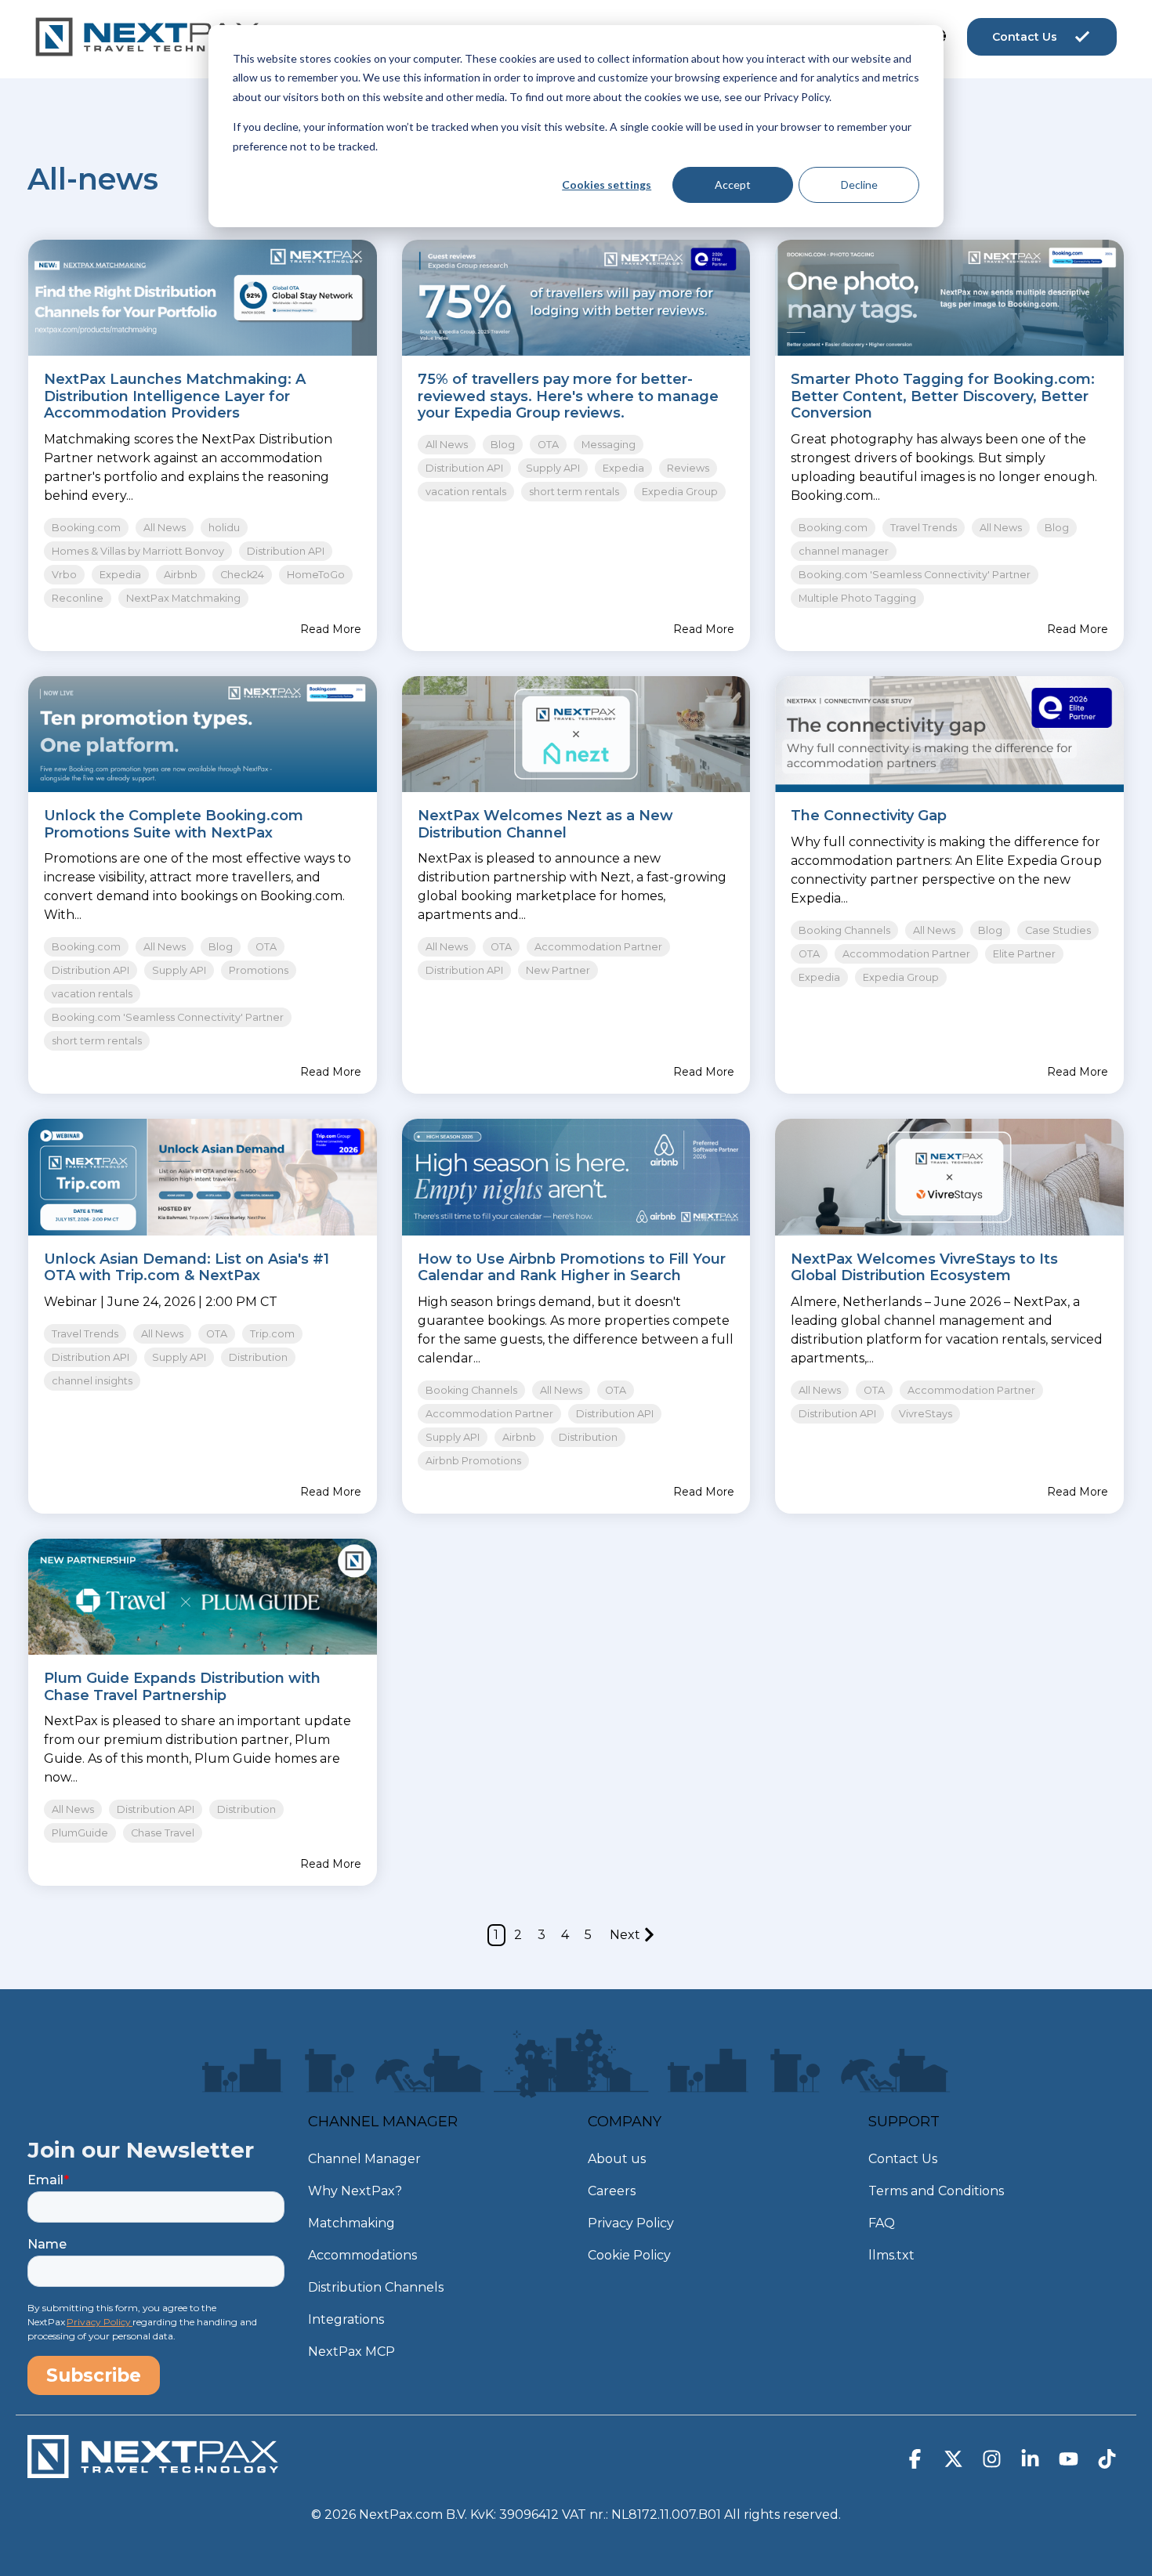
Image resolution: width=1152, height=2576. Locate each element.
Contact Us (1025, 37)
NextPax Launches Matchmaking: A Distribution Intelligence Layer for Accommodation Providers (175, 396)
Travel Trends (924, 528)
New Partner (558, 970)
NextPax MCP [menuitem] (351, 2352)
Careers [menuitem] (612, 2191)
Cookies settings (607, 185)
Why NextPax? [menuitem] (355, 2191)
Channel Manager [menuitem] (364, 2159)
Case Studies (1058, 930)
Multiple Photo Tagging (857, 598)
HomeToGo (316, 575)
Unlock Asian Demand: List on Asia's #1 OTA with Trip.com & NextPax (187, 1268)
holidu (224, 528)
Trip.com (272, 1334)
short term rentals (574, 492)
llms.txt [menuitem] (891, 2255)
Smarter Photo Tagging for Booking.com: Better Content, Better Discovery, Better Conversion (943, 396)
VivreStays (926, 1414)
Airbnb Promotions (473, 1461)
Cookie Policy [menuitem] (629, 2255)
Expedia (120, 575)
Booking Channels (844, 930)
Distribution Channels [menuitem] (376, 2287)
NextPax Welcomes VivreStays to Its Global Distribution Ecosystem (924, 1268)
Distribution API (286, 551)
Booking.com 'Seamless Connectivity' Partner (915, 575)
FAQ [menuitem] (882, 2223)
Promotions (259, 970)
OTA (548, 445)
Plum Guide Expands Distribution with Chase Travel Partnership (182, 1687)
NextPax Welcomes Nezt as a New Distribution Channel (545, 824)
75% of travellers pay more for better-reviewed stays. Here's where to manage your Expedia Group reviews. (568, 396)
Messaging (609, 445)
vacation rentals (466, 492)
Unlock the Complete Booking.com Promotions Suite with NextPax (174, 824)
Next (625, 1935)
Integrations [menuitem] (346, 2319)
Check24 (242, 575)
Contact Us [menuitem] (903, 2159)
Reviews (688, 468)
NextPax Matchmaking (183, 598)
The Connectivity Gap (869, 816)
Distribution (258, 1357)
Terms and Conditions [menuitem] (936, 2191)
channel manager (844, 551)
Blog (503, 445)
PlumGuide (80, 1833)
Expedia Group (680, 492)
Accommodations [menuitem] (362, 2255)
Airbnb (181, 575)
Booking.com (86, 528)
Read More (331, 629)
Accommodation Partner (598, 947)
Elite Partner (1024, 954)
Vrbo (64, 575)
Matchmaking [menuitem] (351, 2223)
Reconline (78, 598)
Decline (859, 185)
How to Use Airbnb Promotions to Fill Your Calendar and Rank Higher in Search (572, 1268)
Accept (733, 185)
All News (165, 528)
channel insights (92, 1381)
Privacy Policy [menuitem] (631, 2223)
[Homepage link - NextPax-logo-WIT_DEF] (153, 2471)
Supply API (553, 468)
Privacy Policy (100, 2322)
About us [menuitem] (617, 2159)
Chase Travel (163, 1833)
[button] (917, 2462)
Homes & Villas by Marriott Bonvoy (138, 551)
